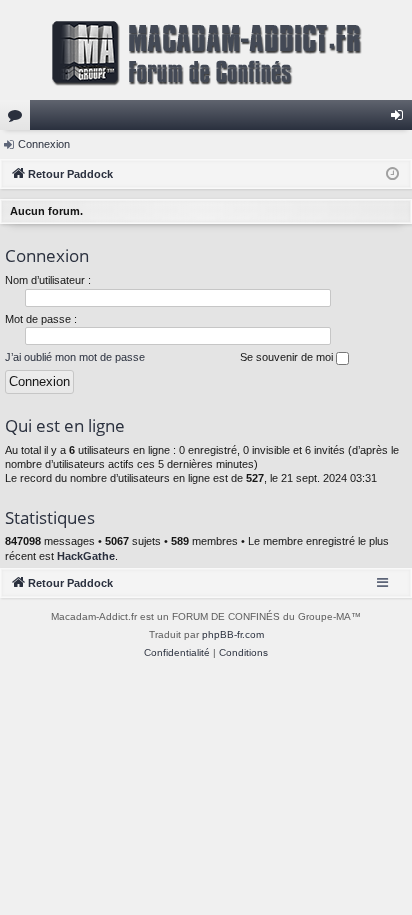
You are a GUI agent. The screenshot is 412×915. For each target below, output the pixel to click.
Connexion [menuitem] (401, 119)
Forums (19, 119)
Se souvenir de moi (288, 357)
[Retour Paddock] (206, 50)
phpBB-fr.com (233, 634)
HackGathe (86, 556)
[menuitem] (177, 653)
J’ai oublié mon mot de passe (75, 357)
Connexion (44, 144)
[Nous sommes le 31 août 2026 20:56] (392, 174)
